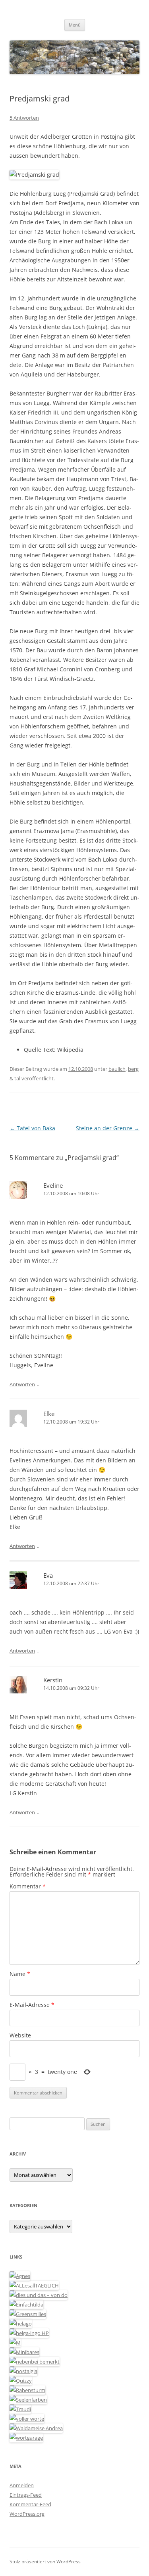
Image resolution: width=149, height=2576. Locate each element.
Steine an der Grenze (108, 1128)
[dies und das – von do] (39, 2295)
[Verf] (26, 2438)
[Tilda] (26, 2305)
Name (20, 1974)
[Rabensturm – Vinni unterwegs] (27, 2390)
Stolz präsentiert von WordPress (45, 2562)
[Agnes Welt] (20, 2276)
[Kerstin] (23, 2371)
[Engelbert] (34, 2286)
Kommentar (28, 1886)
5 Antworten (24, 118)
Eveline (53, 1185)
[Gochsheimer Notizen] (21, 2324)
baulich (117, 1069)
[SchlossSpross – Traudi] (20, 2409)
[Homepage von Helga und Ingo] (29, 2333)
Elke (49, 1414)
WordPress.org (27, 2514)
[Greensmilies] (28, 2314)
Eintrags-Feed (26, 2495)
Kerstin (53, 1680)
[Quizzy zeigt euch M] (21, 2381)
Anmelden (22, 2485)
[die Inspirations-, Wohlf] (28, 2400)
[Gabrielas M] (15, 2343)
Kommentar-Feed (30, 2504)
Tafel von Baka (32, 1128)
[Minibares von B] (24, 2352)
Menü (75, 25)
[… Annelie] (35, 2362)
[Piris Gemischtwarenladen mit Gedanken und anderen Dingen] (27, 2419)
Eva (48, 1575)
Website (20, 2035)
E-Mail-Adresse (32, 2005)
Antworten (22, 1384)
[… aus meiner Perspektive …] (36, 2428)
